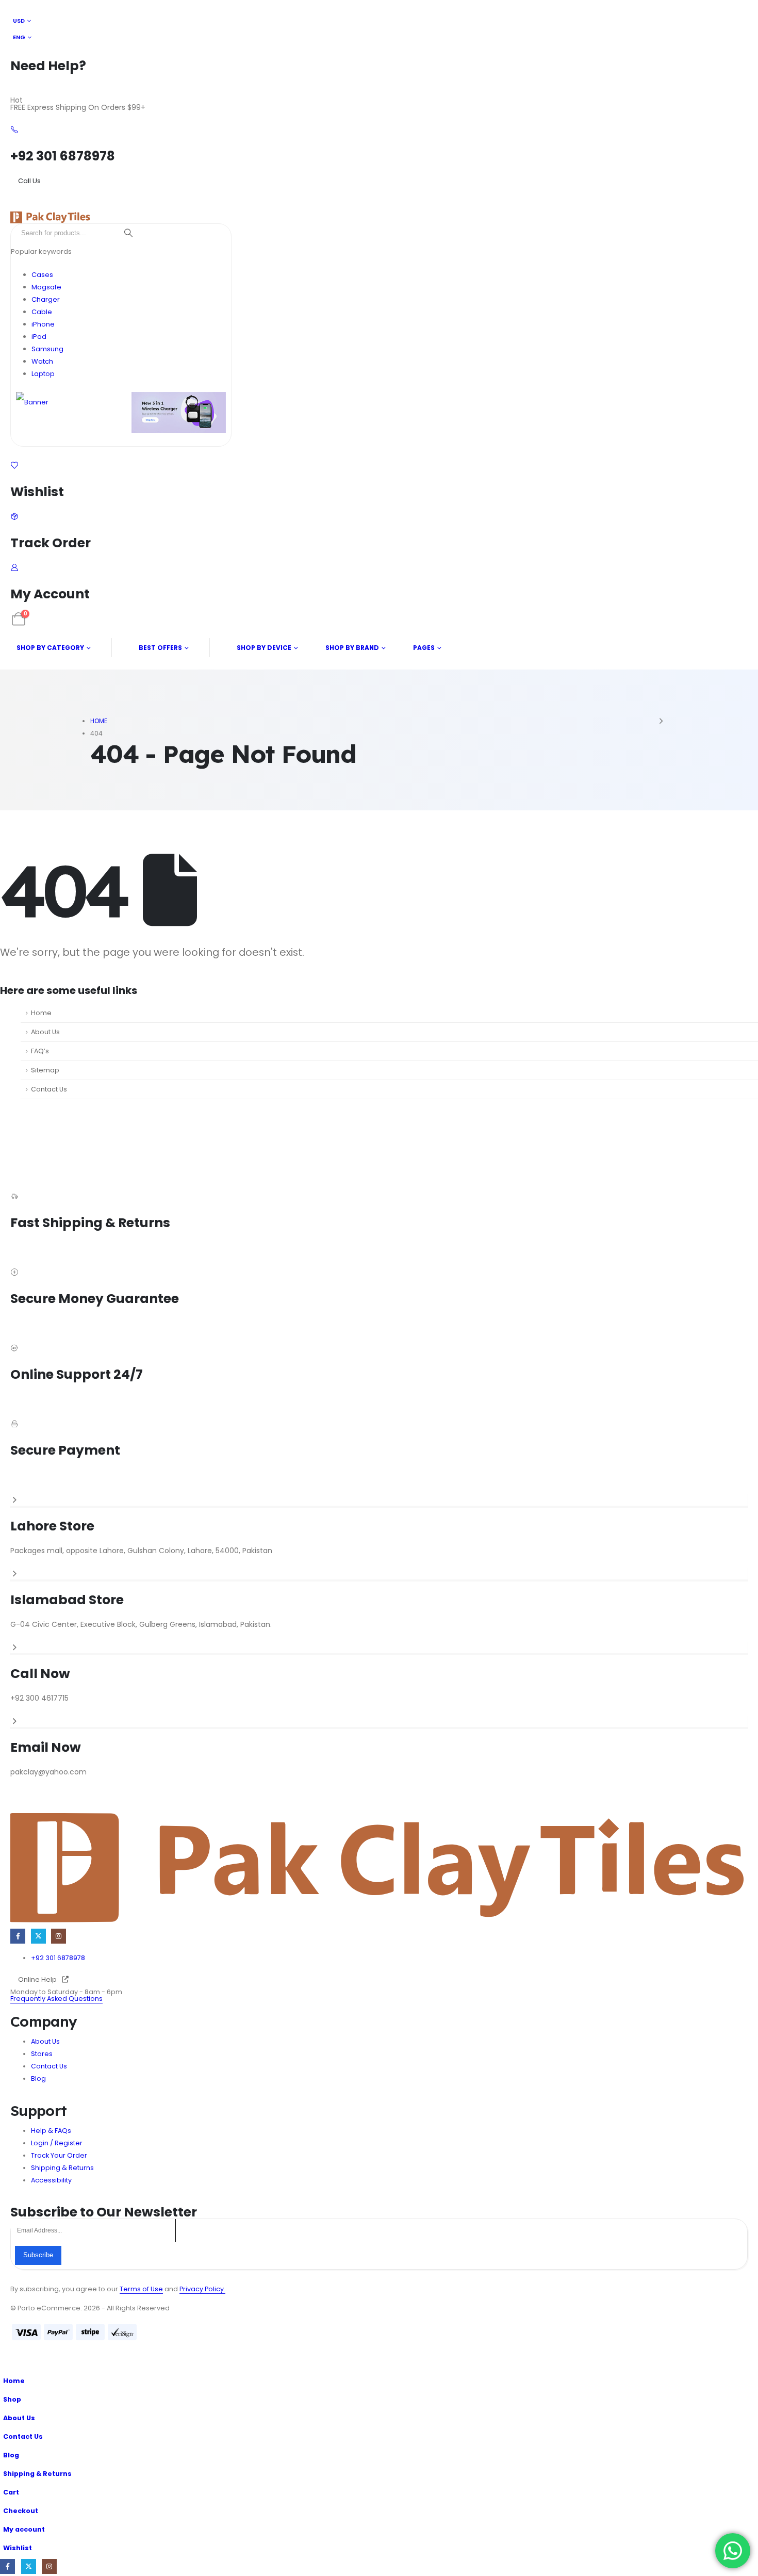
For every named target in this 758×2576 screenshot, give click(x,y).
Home (41, 1013)
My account (24, 2529)
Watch (42, 361)
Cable (42, 312)
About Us (45, 1032)
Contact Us (49, 1089)
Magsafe (46, 287)
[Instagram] (59, 1936)
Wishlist (18, 2548)
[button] (6, 2365)
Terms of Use (141, 2289)
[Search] (128, 233)
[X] (38, 1936)
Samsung (47, 349)
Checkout (21, 2511)
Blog (11, 2455)
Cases (42, 275)
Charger (46, 299)
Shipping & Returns (37, 2474)
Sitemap (45, 1070)
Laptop (43, 374)
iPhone (43, 324)
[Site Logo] (50, 217)
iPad (39, 337)
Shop (12, 2399)
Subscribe (38, 2255)
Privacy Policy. (202, 2289)
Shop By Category (50, 648)
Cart (11, 2492)
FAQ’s (40, 1051)
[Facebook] (18, 1936)
